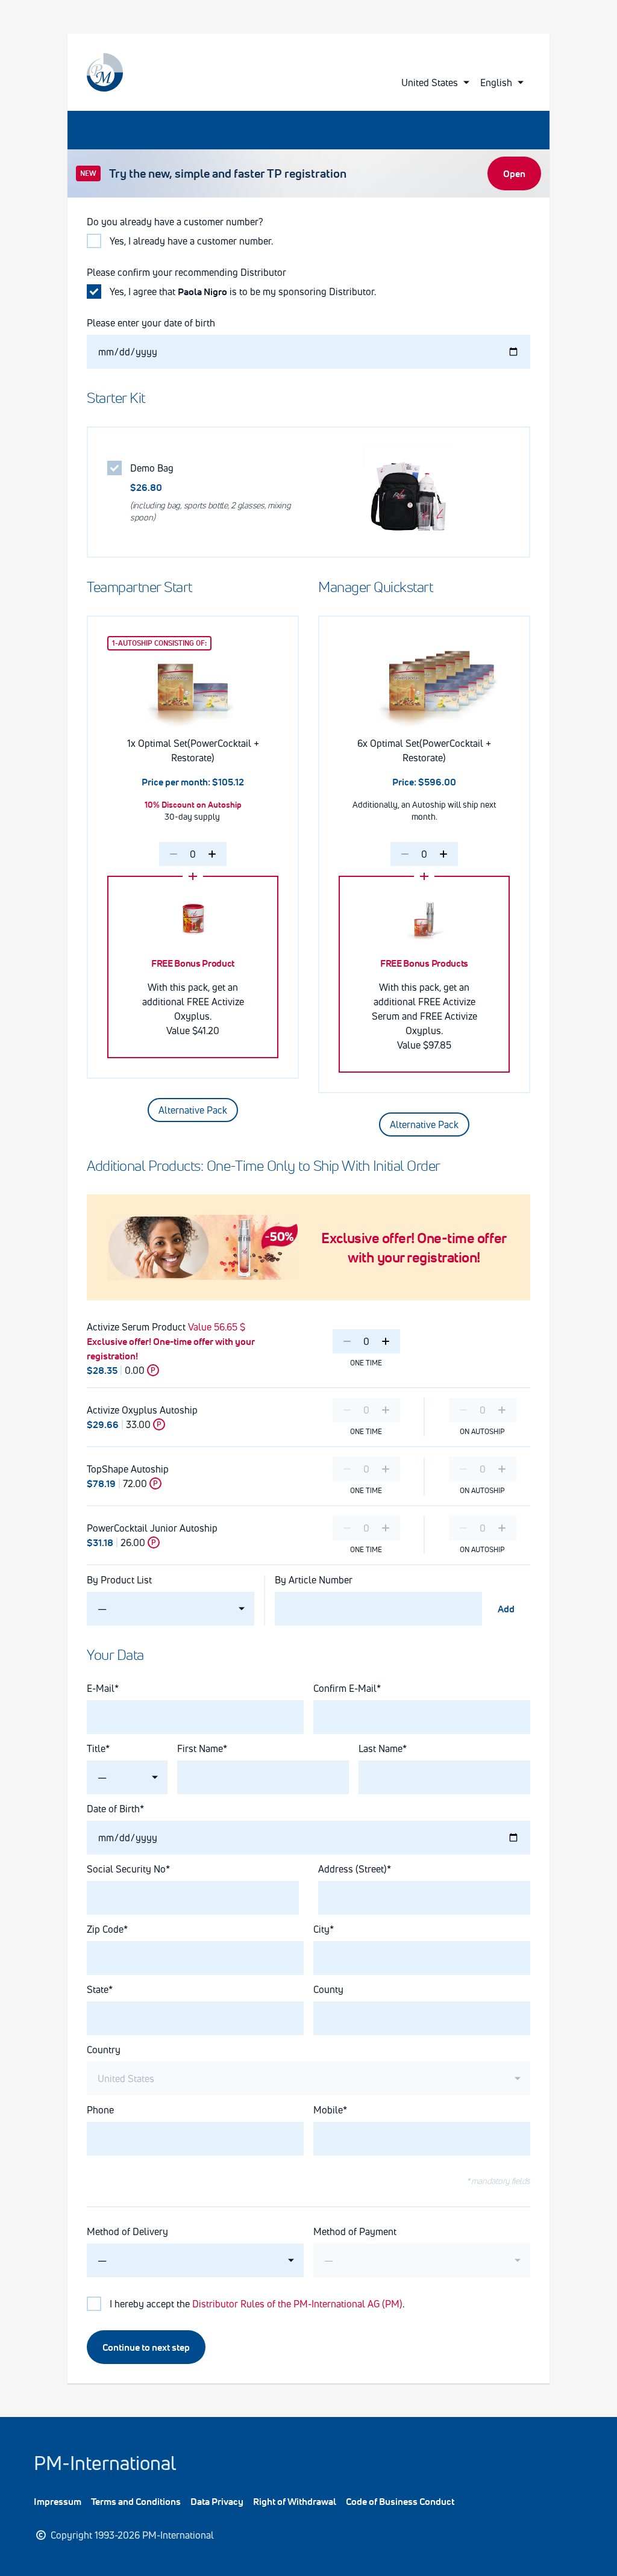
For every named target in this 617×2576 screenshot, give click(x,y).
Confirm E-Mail (345, 1688)
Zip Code (105, 1929)
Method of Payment (355, 2231)
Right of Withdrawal (295, 2501)
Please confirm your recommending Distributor (186, 272)
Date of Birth (113, 1809)
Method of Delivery (127, 2231)
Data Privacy (217, 2501)
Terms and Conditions (136, 2501)
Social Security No (126, 1869)
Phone (100, 2110)
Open (514, 173)
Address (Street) (352, 1869)
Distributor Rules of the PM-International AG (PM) (297, 2304)
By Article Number (314, 1580)
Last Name (381, 1748)
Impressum (58, 2501)
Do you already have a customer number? (175, 222)
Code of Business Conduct (400, 2501)
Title (96, 1748)
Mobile (328, 2110)
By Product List (119, 1580)
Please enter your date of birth (151, 323)
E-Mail (101, 1688)
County (328, 1989)
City (321, 1929)
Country (104, 2050)
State (98, 1989)
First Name (200, 1748)
